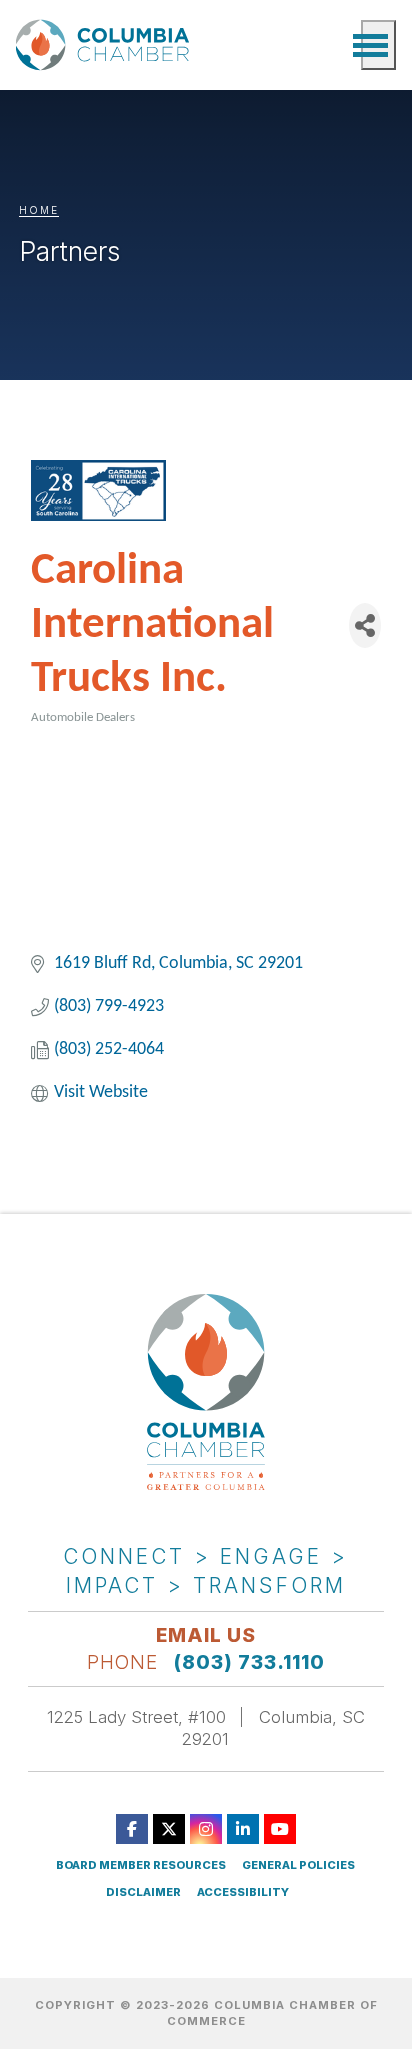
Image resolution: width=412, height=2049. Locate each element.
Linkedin (243, 1829)
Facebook (132, 1829)
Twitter (169, 1829)
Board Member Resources (141, 1865)
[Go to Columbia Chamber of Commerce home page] (106, 44)
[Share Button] (365, 625)
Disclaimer (143, 1892)
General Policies (298, 1865)
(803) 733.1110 (249, 1662)
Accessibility (243, 1892)
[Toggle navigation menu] (378, 45)
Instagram (206, 1829)
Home (39, 210)
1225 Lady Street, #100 (136, 1717)
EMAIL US (206, 1635)
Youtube (280, 1829)
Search (336, 45)
